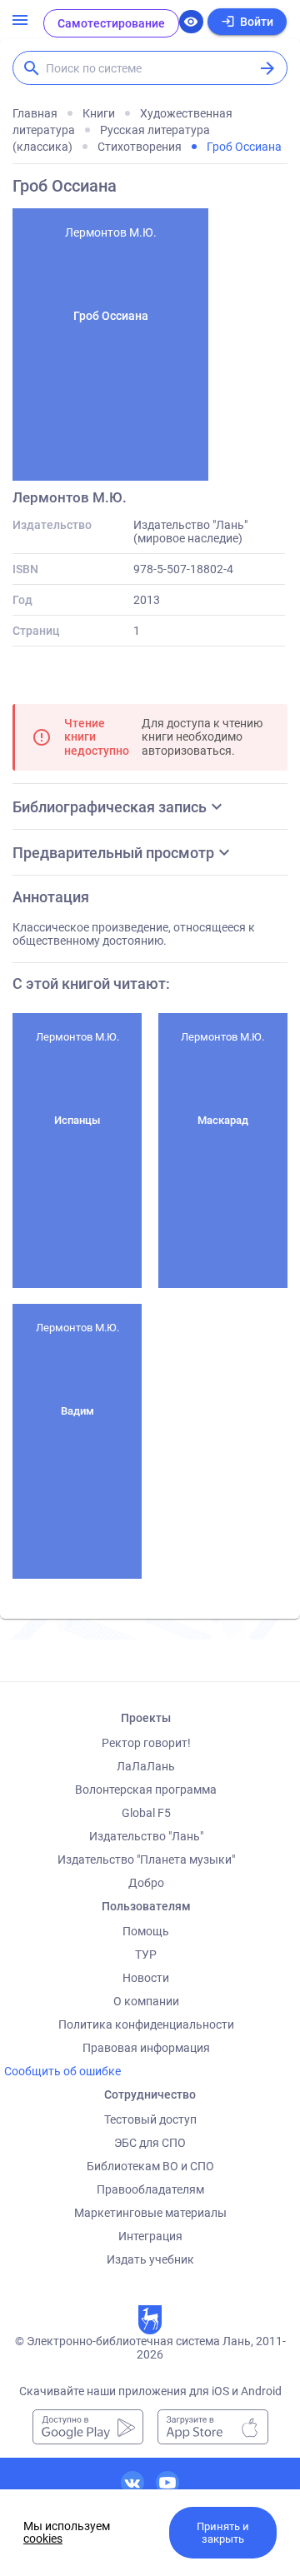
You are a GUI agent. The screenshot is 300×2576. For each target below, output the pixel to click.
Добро (146, 1883)
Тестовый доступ (150, 2119)
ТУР (146, 1954)
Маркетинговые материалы (150, 2213)
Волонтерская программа (146, 1790)
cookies (43, 2539)
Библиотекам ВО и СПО (150, 2166)
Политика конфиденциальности (146, 2024)
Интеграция (150, 2236)
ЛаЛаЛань (146, 1766)
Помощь (146, 1931)
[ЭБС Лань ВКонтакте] (132, 2483)
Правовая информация (146, 2048)
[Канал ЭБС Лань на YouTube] (167, 2483)
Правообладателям (150, 2189)
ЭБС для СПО (150, 2143)
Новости (146, 1978)
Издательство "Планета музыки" (146, 1860)
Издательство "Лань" (146, 1836)
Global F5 (146, 1813)
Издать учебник (150, 2259)
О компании (146, 2001)
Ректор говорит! (146, 1743)
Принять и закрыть (223, 2533)
